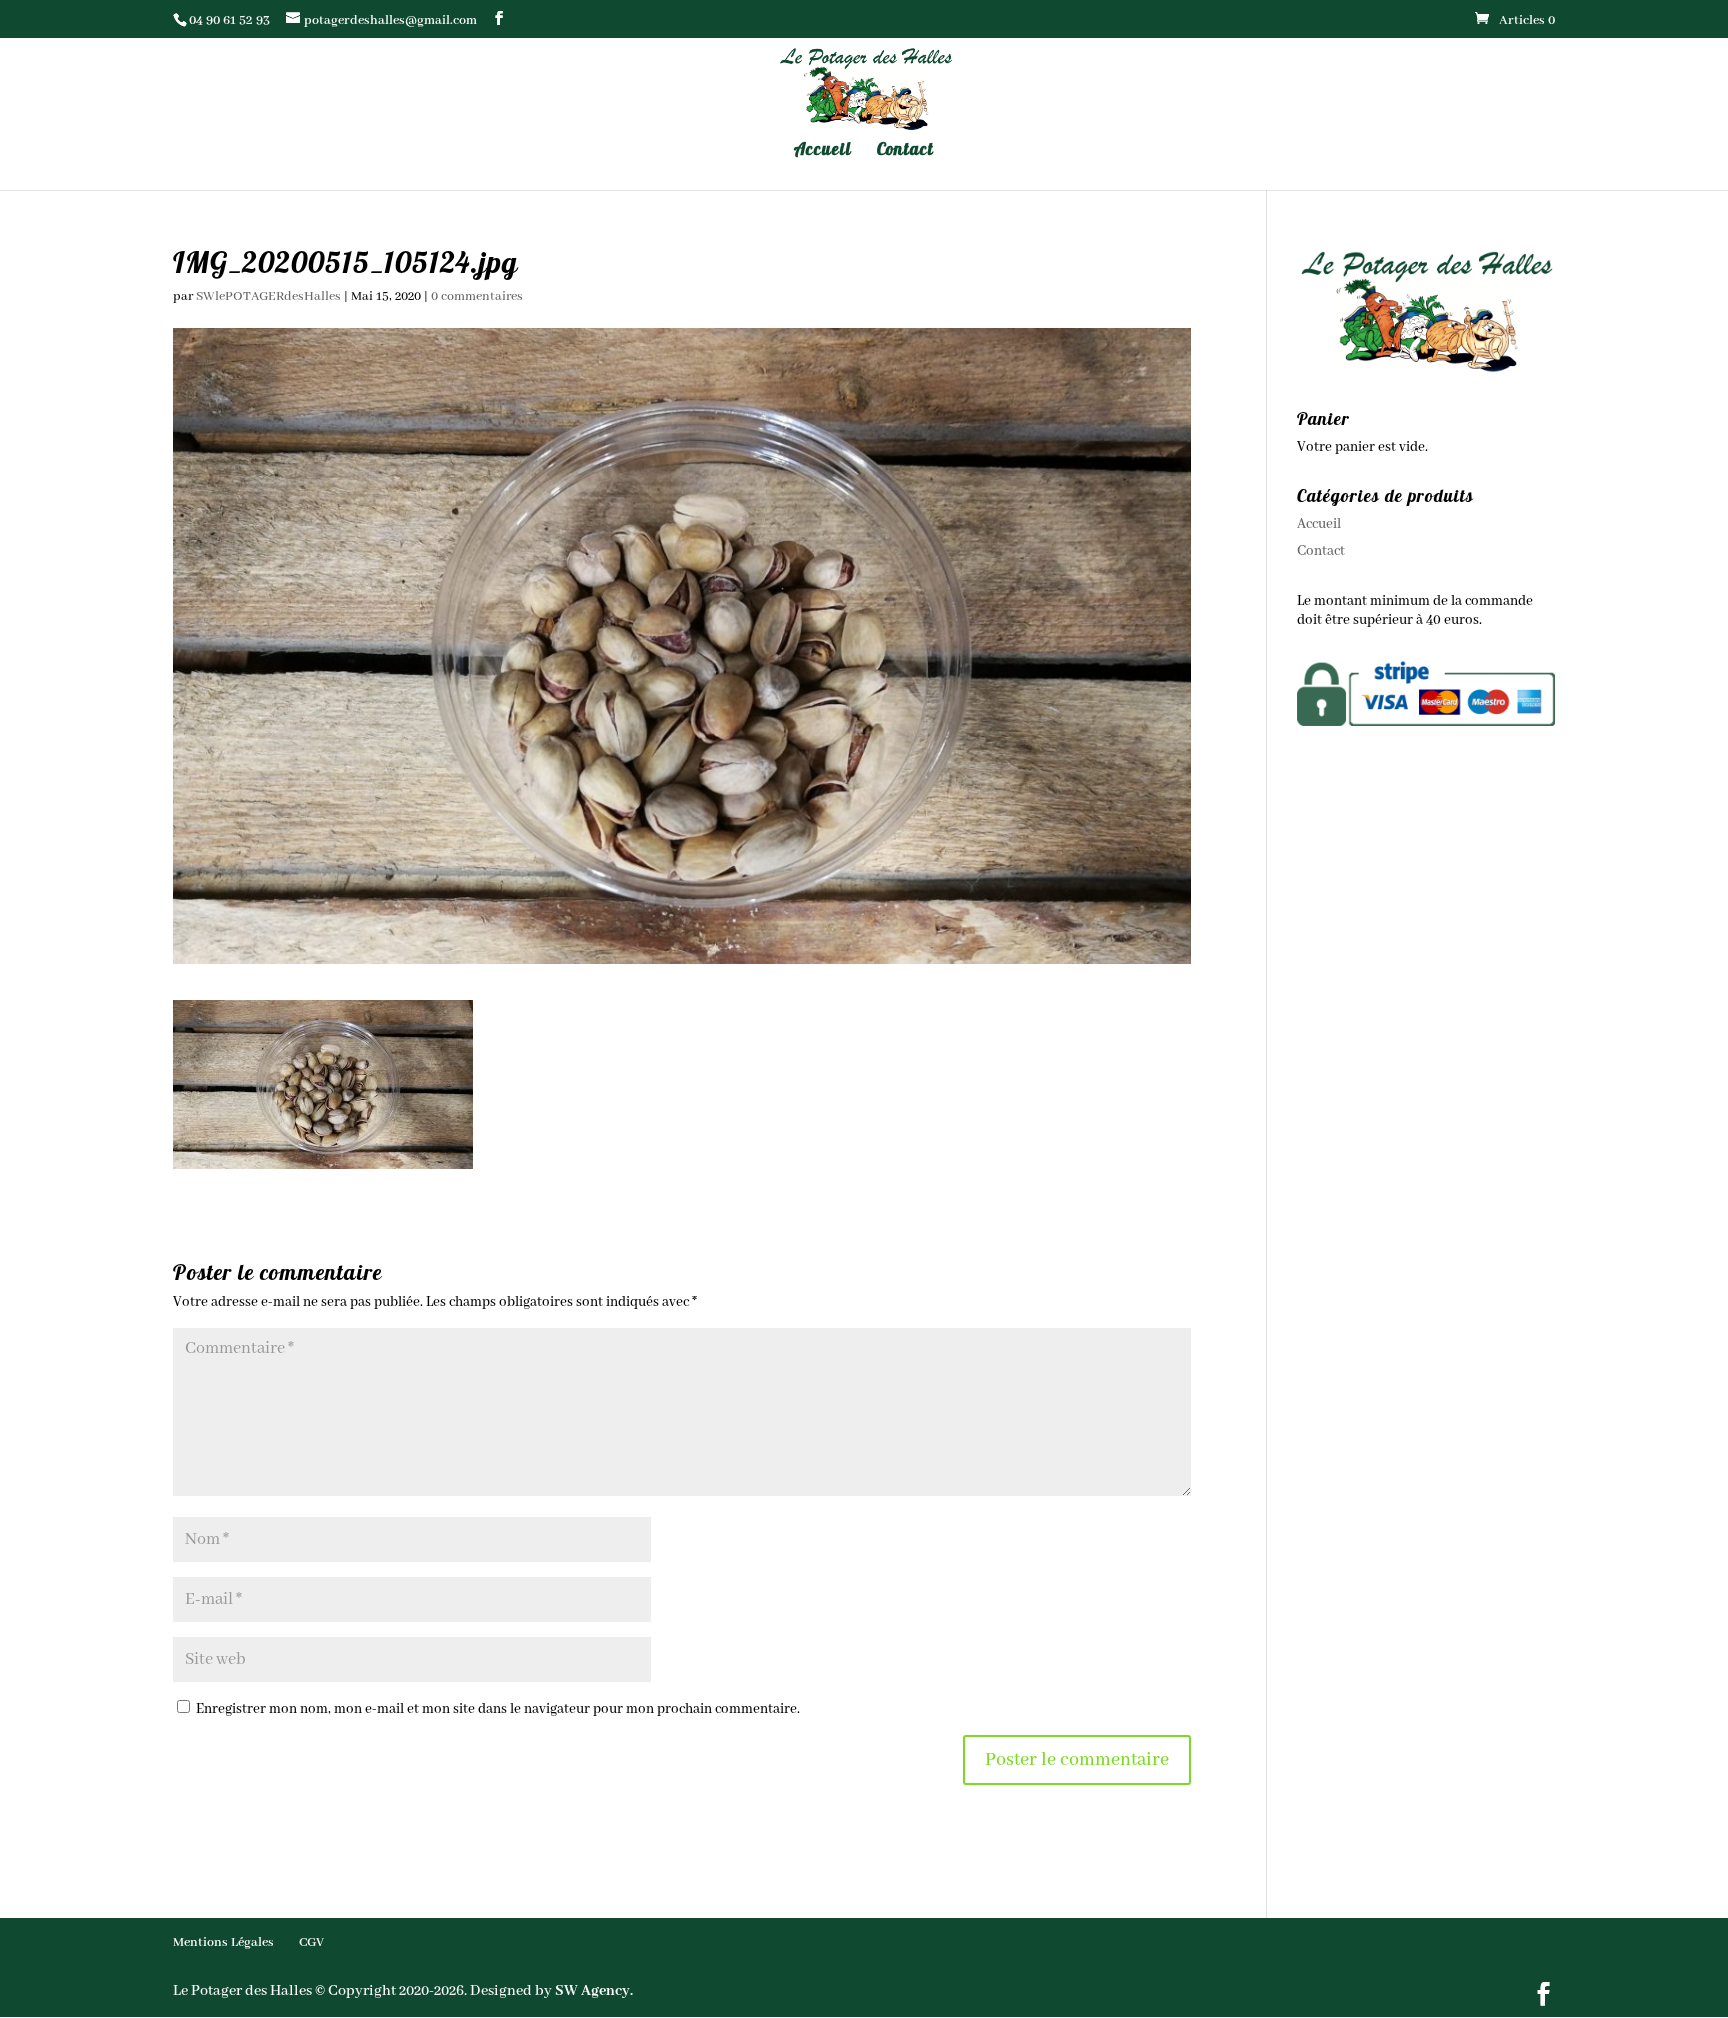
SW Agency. (594, 1991)
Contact (905, 150)
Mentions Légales (223, 1942)
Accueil (823, 150)
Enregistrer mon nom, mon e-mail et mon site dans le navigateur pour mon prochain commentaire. (498, 1709)
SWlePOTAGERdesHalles (268, 296)
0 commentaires (477, 296)
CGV (311, 1942)
